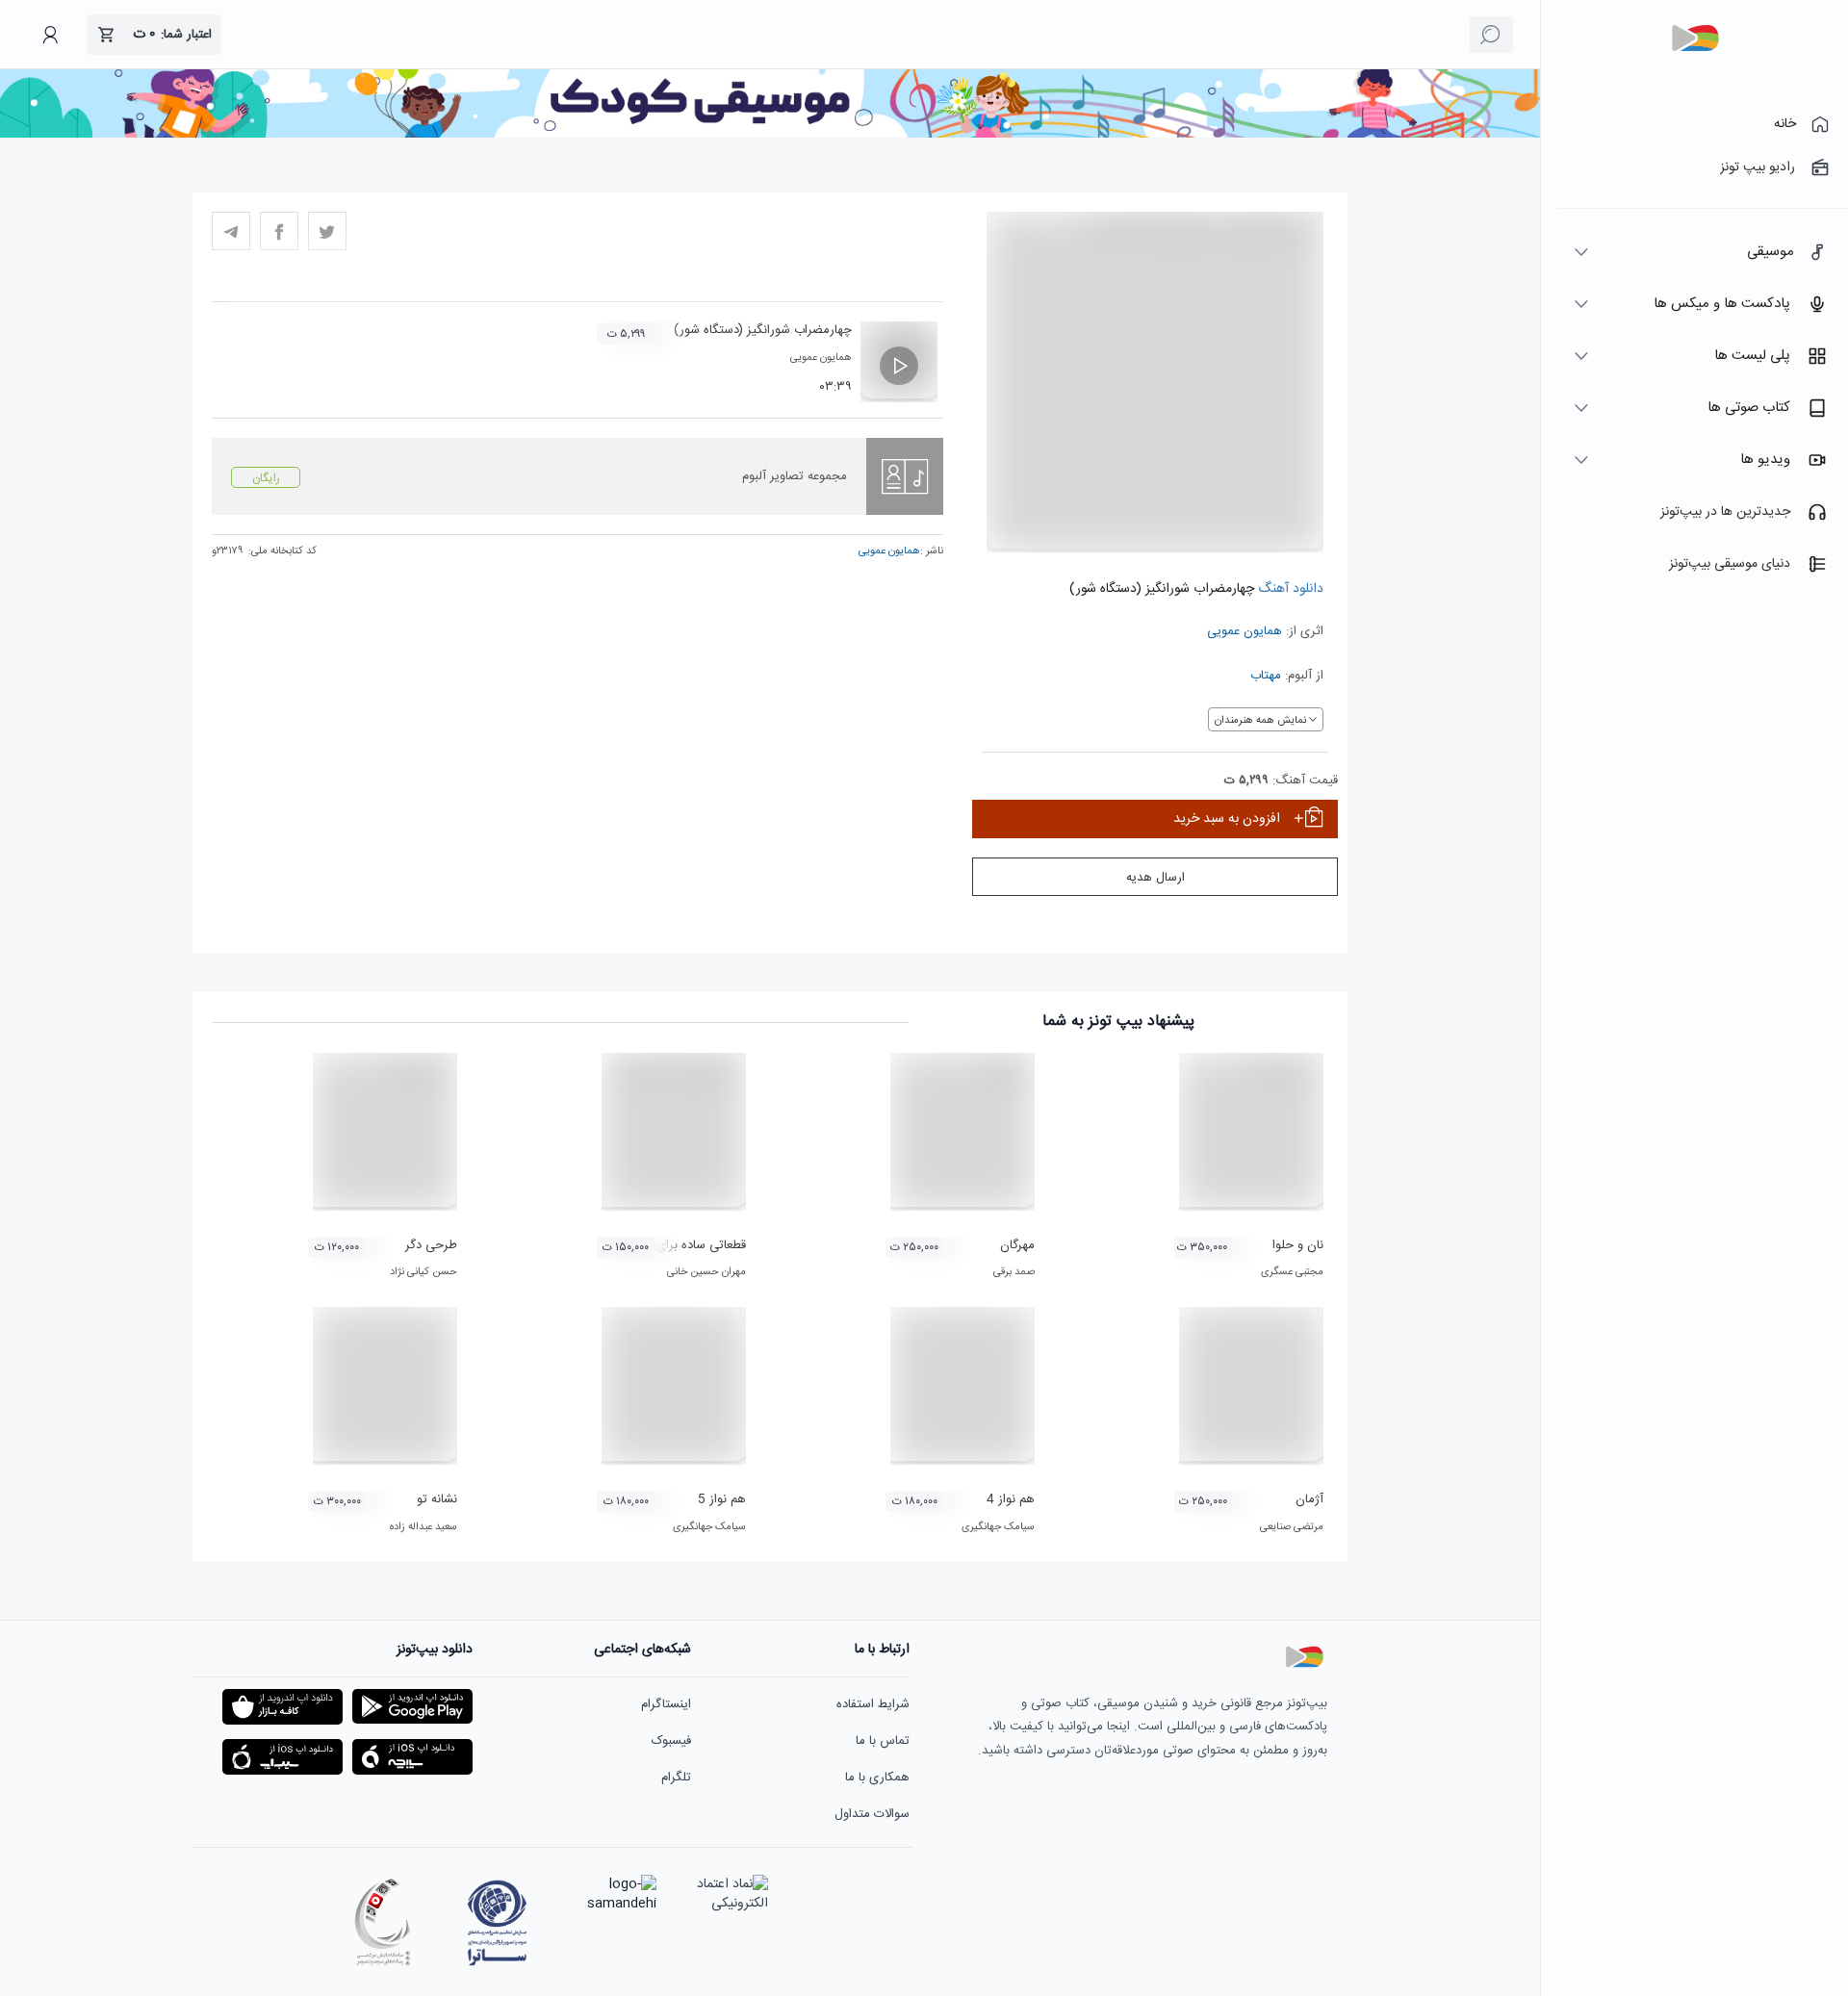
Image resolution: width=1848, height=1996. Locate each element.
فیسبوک (671, 1741)
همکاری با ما (877, 1778)
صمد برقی (1014, 1272)
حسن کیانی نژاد (423, 1272)
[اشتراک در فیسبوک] (279, 231)
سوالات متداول (872, 1814)
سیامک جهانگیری (998, 1527)
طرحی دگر (431, 1245)
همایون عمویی (1245, 631)
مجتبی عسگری (1292, 1272)
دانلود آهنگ (1289, 589)
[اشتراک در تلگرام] (231, 231)
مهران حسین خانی (706, 1272)
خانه (1785, 124)
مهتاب (1266, 676)
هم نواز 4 (1011, 1499)
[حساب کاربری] (50, 35)
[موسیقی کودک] (770, 135)
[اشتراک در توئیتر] (327, 231)
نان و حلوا (1298, 1245)
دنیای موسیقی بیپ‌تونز (1730, 564)
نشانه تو (437, 1499)
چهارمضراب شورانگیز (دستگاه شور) (763, 330)
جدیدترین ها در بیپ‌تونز (1725, 512)
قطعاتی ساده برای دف (691, 1245)
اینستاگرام (666, 1704)
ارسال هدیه (1155, 878)
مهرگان (1017, 1245)
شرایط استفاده (873, 1704)
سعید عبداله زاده (423, 1527)
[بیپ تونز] (1695, 38)
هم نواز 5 (722, 1499)
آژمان (1309, 1499)
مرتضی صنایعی (1292, 1527)
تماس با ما (883, 1741)
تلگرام (676, 1778)
